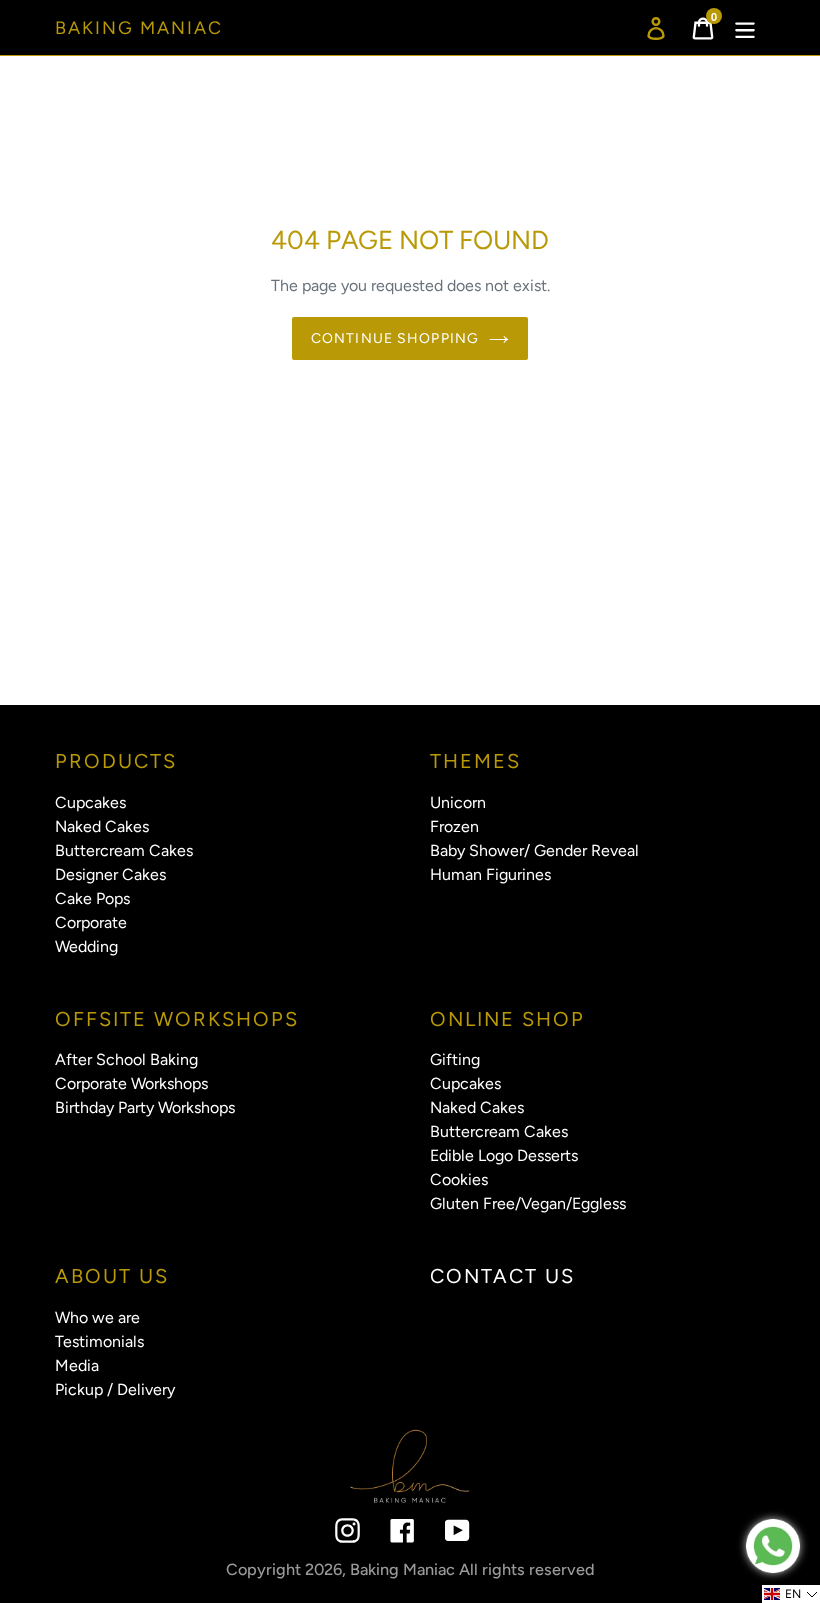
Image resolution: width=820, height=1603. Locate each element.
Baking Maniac (139, 28)
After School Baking (126, 1059)
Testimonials (99, 1341)
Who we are (97, 1317)
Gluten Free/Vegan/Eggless (528, 1203)
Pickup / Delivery (115, 1389)
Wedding (86, 946)
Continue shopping (395, 338)
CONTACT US (502, 1276)
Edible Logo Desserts (504, 1155)
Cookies (459, 1179)
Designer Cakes (110, 874)
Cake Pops (92, 898)
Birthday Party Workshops (145, 1107)
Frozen (454, 826)
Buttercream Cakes (124, 850)
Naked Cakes (102, 826)
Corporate (91, 922)
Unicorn (458, 802)
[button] (791, 1594)
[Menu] (746, 27)
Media (77, 1365)
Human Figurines (490, 874)
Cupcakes (90, 802)
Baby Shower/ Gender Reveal (534, 850)
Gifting (455, 1059)
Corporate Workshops (131, 1083)
